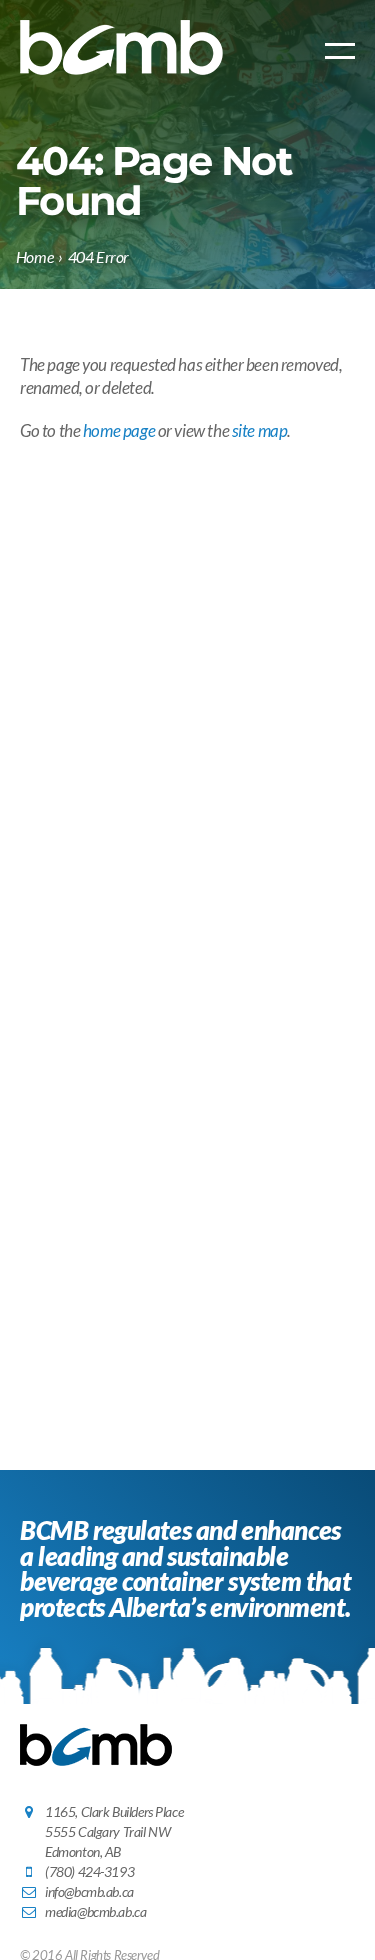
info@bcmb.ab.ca (89, 1891)
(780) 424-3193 (89, 1871)
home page (119, 431)
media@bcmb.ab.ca (95, 1911)
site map (260, 431)
